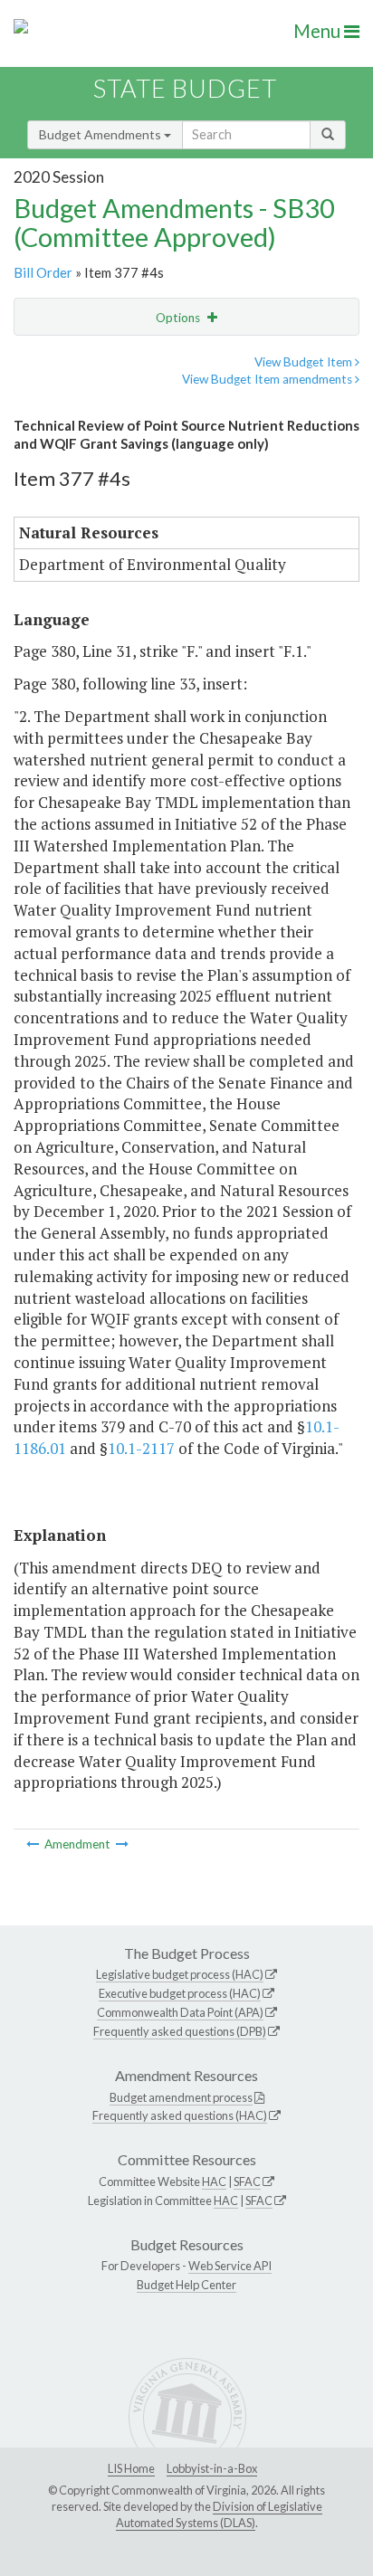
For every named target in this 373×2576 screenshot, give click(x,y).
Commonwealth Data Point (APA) (180, 2012)
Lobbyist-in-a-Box (212, 2468)
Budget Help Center (186, 2285)
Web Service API (230, 2266)
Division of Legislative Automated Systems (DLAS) (219, 2514)
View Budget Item (305, 362)
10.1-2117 (141, 1448)
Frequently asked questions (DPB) (180, 2031)
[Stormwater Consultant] (34, 1844)
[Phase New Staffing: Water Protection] (122, 1844)
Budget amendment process (181, 2097)
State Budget (185, 88)
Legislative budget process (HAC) (180, 1974)
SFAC (247, 2182)
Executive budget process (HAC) (180, 1993)
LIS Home (131, 2468)
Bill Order (43, 272)
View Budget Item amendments (268, 379)
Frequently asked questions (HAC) (180, 2115)
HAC (214, 2182)
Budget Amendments (101, 134)
